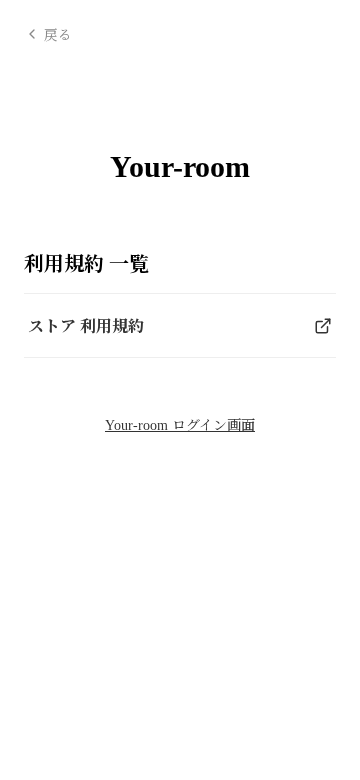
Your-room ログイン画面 (180, 425)
